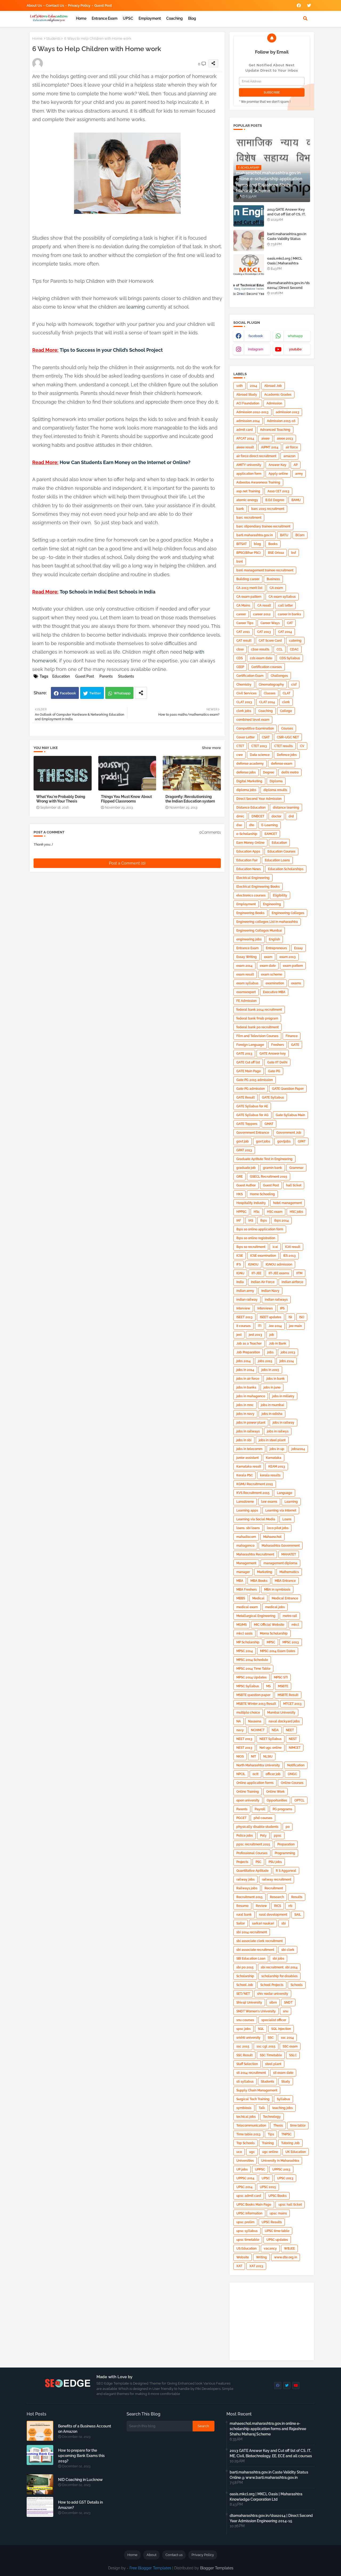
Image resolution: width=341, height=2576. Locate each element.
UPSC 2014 (244, 2187)
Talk (262, 2108)
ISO (302, 1317)
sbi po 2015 (245, 1967)
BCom (300, 535)
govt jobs (263, 1141)
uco (239, 2152)
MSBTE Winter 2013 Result (256, 1704)
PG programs (282, 1809)
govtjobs (284, 1141)
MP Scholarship (248, 1642)
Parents (106, 676)
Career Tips (245, 623)
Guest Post (103, 5)
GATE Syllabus (273, 1097)
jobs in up (277, 1449)
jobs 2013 (288, 1352)
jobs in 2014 (245, 1370)
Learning (291, 1502)
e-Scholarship (247, 834)
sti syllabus (245, 2082)
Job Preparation (248, 1352)
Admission (274, 403)
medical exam (247, 1607)
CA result (264, 605)
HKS (239, 1194)
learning (136, 307)
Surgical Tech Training (253, 2099)
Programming (285, 1853)
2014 (253, 386)
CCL (280, 649)
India (240, 1282)
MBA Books (259, 1581)
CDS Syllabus (290, 658)
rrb (290, 1906)
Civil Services (246, 693)
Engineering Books (250, 913)
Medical (258, 1598)
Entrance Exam (105, 18)
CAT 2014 (285, 632)
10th (239, 386)
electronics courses (251, 895)
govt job (243, 1141)
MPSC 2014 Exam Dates (278, 1651)
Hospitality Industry (251, 1203)
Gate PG (274, 1071)
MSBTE (283, 1686)
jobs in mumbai (272, 1405)
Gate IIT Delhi (277, 1062)
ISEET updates (271, 1317)
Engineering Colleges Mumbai (259, 931)
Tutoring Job (290, 2143)
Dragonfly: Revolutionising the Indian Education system (190, 799)
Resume (242, 1906)
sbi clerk (288, 1950)
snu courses (245, 2020)
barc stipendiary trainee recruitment (263, 526)
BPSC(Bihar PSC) (249, 553)
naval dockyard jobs (284, 1721)
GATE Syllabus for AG (252, 1115)
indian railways (276, 1300)
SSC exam (290, 2046)
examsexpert (246, 992)
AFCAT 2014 (245, 439)
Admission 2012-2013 (252, 412)
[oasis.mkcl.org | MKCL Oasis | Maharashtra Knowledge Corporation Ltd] (249, 265)
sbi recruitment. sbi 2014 (279, 1967)
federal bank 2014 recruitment (259, 1010)
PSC (258, 1862)
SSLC (293, 2055)
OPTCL (299, 1800)
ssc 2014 (287, 2038)
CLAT (287, 693)
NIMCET (295, 1748)
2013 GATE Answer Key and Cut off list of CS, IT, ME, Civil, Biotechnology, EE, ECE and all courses (287, 217)
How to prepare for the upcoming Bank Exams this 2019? (81, 2456)
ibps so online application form (260, 1229)
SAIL (298, 1915)
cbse (240, 649)
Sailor (241, 1923)
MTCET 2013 (292, 1704)
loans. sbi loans (248, 1528)
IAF (239, 1221)
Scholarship (245, 1976)
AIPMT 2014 (270, 447)
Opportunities (277, 1800)
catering (295, 641)
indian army (245, 1291)
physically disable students (257, 1827)
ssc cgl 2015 (266, 2046)
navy (240, 1730)
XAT (239, 2266)
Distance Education (251, 808)
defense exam (282, 764)
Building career (248, 579)
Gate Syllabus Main (290, 1115)
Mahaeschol (272, 1537)
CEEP (240, 667)
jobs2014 (298, 1449)
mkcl (295, 1625)
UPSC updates (277, 2240)
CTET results (283, 746)
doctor (276, 816)
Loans (287, 1519)
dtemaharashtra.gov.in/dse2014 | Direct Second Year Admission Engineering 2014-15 (288, 290)
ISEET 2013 (244, 1317)
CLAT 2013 (244, 702)
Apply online (278, 474)
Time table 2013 (248, 2134)
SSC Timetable (271, 2055)
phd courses (263, 1818)
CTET (240, 746)
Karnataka (274, 1458)
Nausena (255, 1721)
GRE (239, 1177)
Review (261, 1906)
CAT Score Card (270, 641)
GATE (295, 1045)
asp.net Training (248, 491)
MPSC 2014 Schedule (252, 1660)
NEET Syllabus (271, 1739)
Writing (261, 2257)
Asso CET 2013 (278, 491)
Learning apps (247, 1510)
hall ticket (294, 1185)
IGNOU (253, 1264)
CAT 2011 (243, 632)
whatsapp (295, 336)
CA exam (276, 588)
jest (239, 1335)
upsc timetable (248, 2240)
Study (286, 2082)
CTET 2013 (259, 746)
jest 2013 (255, 1335)
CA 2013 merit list (249, 588)
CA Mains (243, 605)
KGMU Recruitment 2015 (255, 1484)
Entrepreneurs (276, 948)
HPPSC (241, 1212)
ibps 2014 (281, 1221)
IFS (239, 1264)
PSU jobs (275, 1862)
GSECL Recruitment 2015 (269, 1177)
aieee (265, 439)
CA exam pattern (249, 597)
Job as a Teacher (249, 1344)
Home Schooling (262, 1194)
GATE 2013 (244, 1054)
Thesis (278, 2125)
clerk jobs (244, 711)
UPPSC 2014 (245, 2178)
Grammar (296, 1168)
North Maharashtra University (258, 1765)
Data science (260, 755)
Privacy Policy (79, 5)
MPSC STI (281, 1677)
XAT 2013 (256, 2266)
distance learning (286, 808)
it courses (243, 1326)
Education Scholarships (286, 869)
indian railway (247, 1300)
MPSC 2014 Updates (251, 1677)
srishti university (248, 2038)
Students (53, 38)
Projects (242, 1862)
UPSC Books (277, 2196)
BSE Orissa (276, 553)
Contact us (55, 5)
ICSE (240, 1256)
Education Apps (248, 851)
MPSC (271, 1642)
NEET (290, 1730)
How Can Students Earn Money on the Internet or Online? (125, 462)
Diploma (276, 781)
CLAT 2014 (267, 702)
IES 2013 (289, 1256)
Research (277, 1897)
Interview (243, 1308)
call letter (285, 605)
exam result (245, 974)
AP (296, 465)
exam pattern (293, 966)
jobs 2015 (265, 1361)
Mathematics (289, 1572)
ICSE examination (263, 1256)
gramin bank (273, 1168)
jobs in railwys (278, 1431)
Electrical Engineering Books (258, 887)
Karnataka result (249, 1467)
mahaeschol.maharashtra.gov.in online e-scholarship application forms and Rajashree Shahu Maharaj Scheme (268, 2429)
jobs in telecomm (249, 1449)
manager (243, 1572)
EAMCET (271, 834)
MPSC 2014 (245, 1651)
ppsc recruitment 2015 (253, 1844)
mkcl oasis (244, 1633)
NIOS (240, 1756)
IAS (251, 1221)
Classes (270, 693)
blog (192, 18)
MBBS (241, 1598)
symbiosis (244, 2108)
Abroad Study (247, 395)
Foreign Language (250, 1045)
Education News (249, 869)
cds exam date (261, 658)
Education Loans (277, 860)
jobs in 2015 (270, 1370)
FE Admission (246, 1001)
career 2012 (262, 614)
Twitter (95, 693)
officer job (273, 1774)
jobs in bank (276, 1379)
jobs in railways (248, 1431)
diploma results (275, 790)
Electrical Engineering (253, 878)
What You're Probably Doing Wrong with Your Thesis (61, 799)
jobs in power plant (251, 1423)
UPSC (128, 18)
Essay (299, 948)
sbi (284, 1923)
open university (248, 1800)
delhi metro (290, 772)
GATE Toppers (247, 1124)
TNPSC (286, 2134)
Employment (150, 18)
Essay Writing (247, 957)
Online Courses (292, 1783)
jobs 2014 (243, 1361)
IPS (282, 1308)
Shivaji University (249, 2002)
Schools (297, 1985)
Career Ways (270, 623)
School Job (245, 1985)
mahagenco (245, 1546)
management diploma (280, 1563)
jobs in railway (283, 1423)
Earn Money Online (250, 843)
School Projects (272, 1985)
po (288, 1827)
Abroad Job (273, 386)
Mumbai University (281, 1713)
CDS (239, 658)
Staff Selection (247, 2064)
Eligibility (280, 895)
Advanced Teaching (275, 430)
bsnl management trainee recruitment (265, 570)
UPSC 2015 (268, 2187)
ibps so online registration (256, 1238)
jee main (295, 1326)
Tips (271, 2134)
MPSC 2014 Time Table (253, 1669)
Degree (269, 772)
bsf (294, 553)
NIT (253, 1756)
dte (252, 825)
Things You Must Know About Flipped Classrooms (126, 799)
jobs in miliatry (283, 1396)
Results (297, 1897)
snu (286, 2011)
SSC (271, 2038)
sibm (273, 2002)
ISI (290, 1317)
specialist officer (274, 2020)
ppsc (278, 1836)
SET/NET (243, 1994)
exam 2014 (244, 966)
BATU (284, 535)
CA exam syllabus (282, 597)
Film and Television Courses (257, 1036)
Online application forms (255, 1783)
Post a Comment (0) (127, 863)
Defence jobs (287, 755)
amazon (289, 456)
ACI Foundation (248, 403)
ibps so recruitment (251, 1247)
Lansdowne (245, 1502)
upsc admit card (249, 2196)
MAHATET (289, 1554)
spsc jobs (243, 2029)
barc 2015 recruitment (268, 509)
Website (243, 2257)
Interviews (265, 1308)
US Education (246, 2249)
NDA (275, 1730)
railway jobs (245, 1879)
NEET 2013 (244, 1739)
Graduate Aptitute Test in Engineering (264, 1159)
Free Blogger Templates (150, 2568)
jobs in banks (246, 1387)
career (241, 614)
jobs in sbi (244, 1440)
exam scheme (272, 974)
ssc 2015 (243, 2046)
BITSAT (241, 544)
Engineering (272, 904)
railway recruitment (277, 1879)
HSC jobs (296, 1212)
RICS (278, 1906)
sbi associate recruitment (255, 1950)
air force (292, 447)
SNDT (288, 2002)
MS (268, 1686)
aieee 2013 (285, 439)
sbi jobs (278, 1959)
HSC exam (275, 1212)
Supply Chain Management (257, 2090)
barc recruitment (249, 518)
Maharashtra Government (281, 1546)
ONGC (292, 1774)
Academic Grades (278, 395)
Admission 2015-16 (281, 421)
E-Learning (270, 825)
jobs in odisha (272, 1414)
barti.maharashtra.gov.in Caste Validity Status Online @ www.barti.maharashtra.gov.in (269, 2475)
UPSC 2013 (285, 2178)
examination (275, 983)
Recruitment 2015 (249, 1897)
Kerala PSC (245, 1475)
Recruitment (274, 1888)
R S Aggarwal (286, 1871)
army (299, 474)
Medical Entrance (285, 1598)
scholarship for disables (279, 1976)
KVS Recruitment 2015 (253, 1493)
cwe (239, 755)
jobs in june (272, 1387)
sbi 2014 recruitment (252, 1932)
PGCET (241, 1818)
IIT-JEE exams (279, 1273)
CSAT (266, 737)
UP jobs (242, 2169)
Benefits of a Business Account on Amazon (85, 2429)
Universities (245, 2161)
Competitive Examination (255, 728)
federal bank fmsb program (257, 1018)
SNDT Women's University (256, 2011)
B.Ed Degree (275, 500)
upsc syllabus (247, 2231)
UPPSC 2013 (281, 2169)
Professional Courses (252, 1853)
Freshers (278, 1045)
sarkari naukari (263, 1923)
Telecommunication (251, 2125)
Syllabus (283, 2099)
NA (239, 1721)
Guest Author (246, 1185)
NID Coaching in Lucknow (80, 2480)
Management (246, 1563)
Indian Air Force (263, 1282)
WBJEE (289, 2249)
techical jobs (246, 2117)
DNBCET (258, 816)
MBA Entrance (285, 1581)
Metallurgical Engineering (256, 1616)
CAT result (244, 641)
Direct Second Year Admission (259, 799)
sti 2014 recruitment (251, 2073)
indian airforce (292, 1282)
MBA (240, 1581)
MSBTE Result (288, 1695)
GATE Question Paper (288, 1089)
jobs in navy (245, 1414)
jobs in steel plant (272, 1440)
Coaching (174, 18)
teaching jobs (283, 2108)
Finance (292, 1036)
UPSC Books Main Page (254, 2205)
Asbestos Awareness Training (258, 482)
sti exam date (283, 2073)
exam (268, 957)
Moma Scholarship (274, 1633)
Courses (287, 728)
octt (255, 1774)
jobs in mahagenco (251, 1396)
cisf (294, 685)
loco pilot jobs (278, 1528)
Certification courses (267, 667)
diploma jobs (246, 790)
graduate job (246, 1168)
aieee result (245, 447)
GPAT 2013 (244, 1150)
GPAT (302, 1141)
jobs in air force (248, 1379)
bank (240, 509)
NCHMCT (258, 1730)
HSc (257, 1212)
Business (273, 579)
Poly (263, 1836)
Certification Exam (250, 676)
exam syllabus (247, 983)
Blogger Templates (217, 2568)
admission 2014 (248, 421)
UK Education (296, 2152)
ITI (260, 1326)
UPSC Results (272, 2222)
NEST (293, 1739)
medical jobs (275, 1607)
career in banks (289, 614)
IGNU (240, 1273)
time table (298, 2125)
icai (275, 1247)
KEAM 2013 (277, 1467)
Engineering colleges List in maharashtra (267, 922)
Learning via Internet (281, 1510)
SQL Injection (281, 2029)
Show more (211, 748)
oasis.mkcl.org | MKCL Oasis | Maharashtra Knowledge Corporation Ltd (287, 266)
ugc (252, 2152)
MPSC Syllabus (248, 1686)
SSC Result (244, 2055)
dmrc (240, 816)
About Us (34, 5)
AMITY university (249, 465)
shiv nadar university (273, 1994)
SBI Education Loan (251, 1959)
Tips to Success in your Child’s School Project (111, 350)
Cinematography (271, 685)
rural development (273, 1915)
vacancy (270, 2249)
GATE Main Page (249, 1071)
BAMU (296, 500)
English (274, 939)
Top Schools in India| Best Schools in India (107, 592)
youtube (295, 349)
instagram (256, 349)
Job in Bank (278, 1344)
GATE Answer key (273, 1054)
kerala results (270, 1475)
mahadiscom (246, 1537)
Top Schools (245, 2143)
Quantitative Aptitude (252, 1871)
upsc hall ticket (290, 2205)
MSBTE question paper (253, 1695)
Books (273, 544)
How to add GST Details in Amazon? (80, 2505)
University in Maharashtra (280, 2161)
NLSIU (268, 1756)
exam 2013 (288, 957)
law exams (269, 1502)
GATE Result (245, 1097)
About (151, 2555)
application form (249, 474)
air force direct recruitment (256, 456)
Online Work (275, 1792)
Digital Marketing (249, 781)
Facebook (68, 693)
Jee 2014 (275, 1326)
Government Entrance (253, 1133)
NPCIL (241, 1774)
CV (302, 746)
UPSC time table (277, 2231)
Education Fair (247, 860)
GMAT (269, 1124)
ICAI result (293, 1247)
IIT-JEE (256, 1273)
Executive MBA (274, 992)
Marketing (265, 1572)
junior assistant (247, 1458)
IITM (299, 1273)
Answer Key (277, 465)
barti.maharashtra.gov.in (255, 535)
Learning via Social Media (256, 1519)
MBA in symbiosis (277, 1590)
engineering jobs (249, 939)
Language (285, 1493)
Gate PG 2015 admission (255, 1080)
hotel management (287, 1203)
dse (239, 825)
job (272, 1335)
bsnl (240, 562)
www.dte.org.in (286, 2257)
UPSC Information (249, 2213)
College (286, 711)
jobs (270, 1352)
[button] (305, 18)
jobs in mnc (245, 1405)
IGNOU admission (279, 1264)
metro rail (290, 1616)
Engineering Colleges (288, 913)
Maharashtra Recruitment (255, 1554)
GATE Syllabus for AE (252, 1106)
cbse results (260, 649)
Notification (296, 1765)
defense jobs (246, 772)
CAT (290, 623)
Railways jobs (247, 1888)
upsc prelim (245, 2222)
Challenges (279, 676)
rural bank (244, 1915)
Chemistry (244, 685)
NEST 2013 (244, 1748)
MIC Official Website (269, 1625)
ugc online (270, 2152)
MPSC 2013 (291, 1642)
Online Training (248, 1792)
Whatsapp (122, 693)
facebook (256, 336)
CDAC (294, 649)
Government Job (289, 1133)
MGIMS (241, 1625)
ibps (264, 1221)
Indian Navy (270, 1291)
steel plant (273, 2064)
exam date (268, 966)
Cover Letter (245, 737)
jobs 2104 (287, 1361)
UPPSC (260, 2169)
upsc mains (278, 2213)
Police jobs (245, 1836)
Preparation (286, 1844)
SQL (261, 2029)
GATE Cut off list (248, 1062)
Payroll (260, 1809)
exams (296, 983)
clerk (286, 702)
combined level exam (253, 720)
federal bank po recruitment (257, 1027)
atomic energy (247, 500)
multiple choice (248, 1713)
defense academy (250, 764)
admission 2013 (287, 412)
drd (291, 816)
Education (61, 676)
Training (268, 2143)
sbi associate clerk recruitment (259, 1941)
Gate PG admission (251, 1089)
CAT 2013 (264, 632)
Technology (272, 2117)
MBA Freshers (247, 1590)
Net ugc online (271, 1748)
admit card (245, 430)
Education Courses (281, 851)
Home (81, 18)
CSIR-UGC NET (288, 737)
